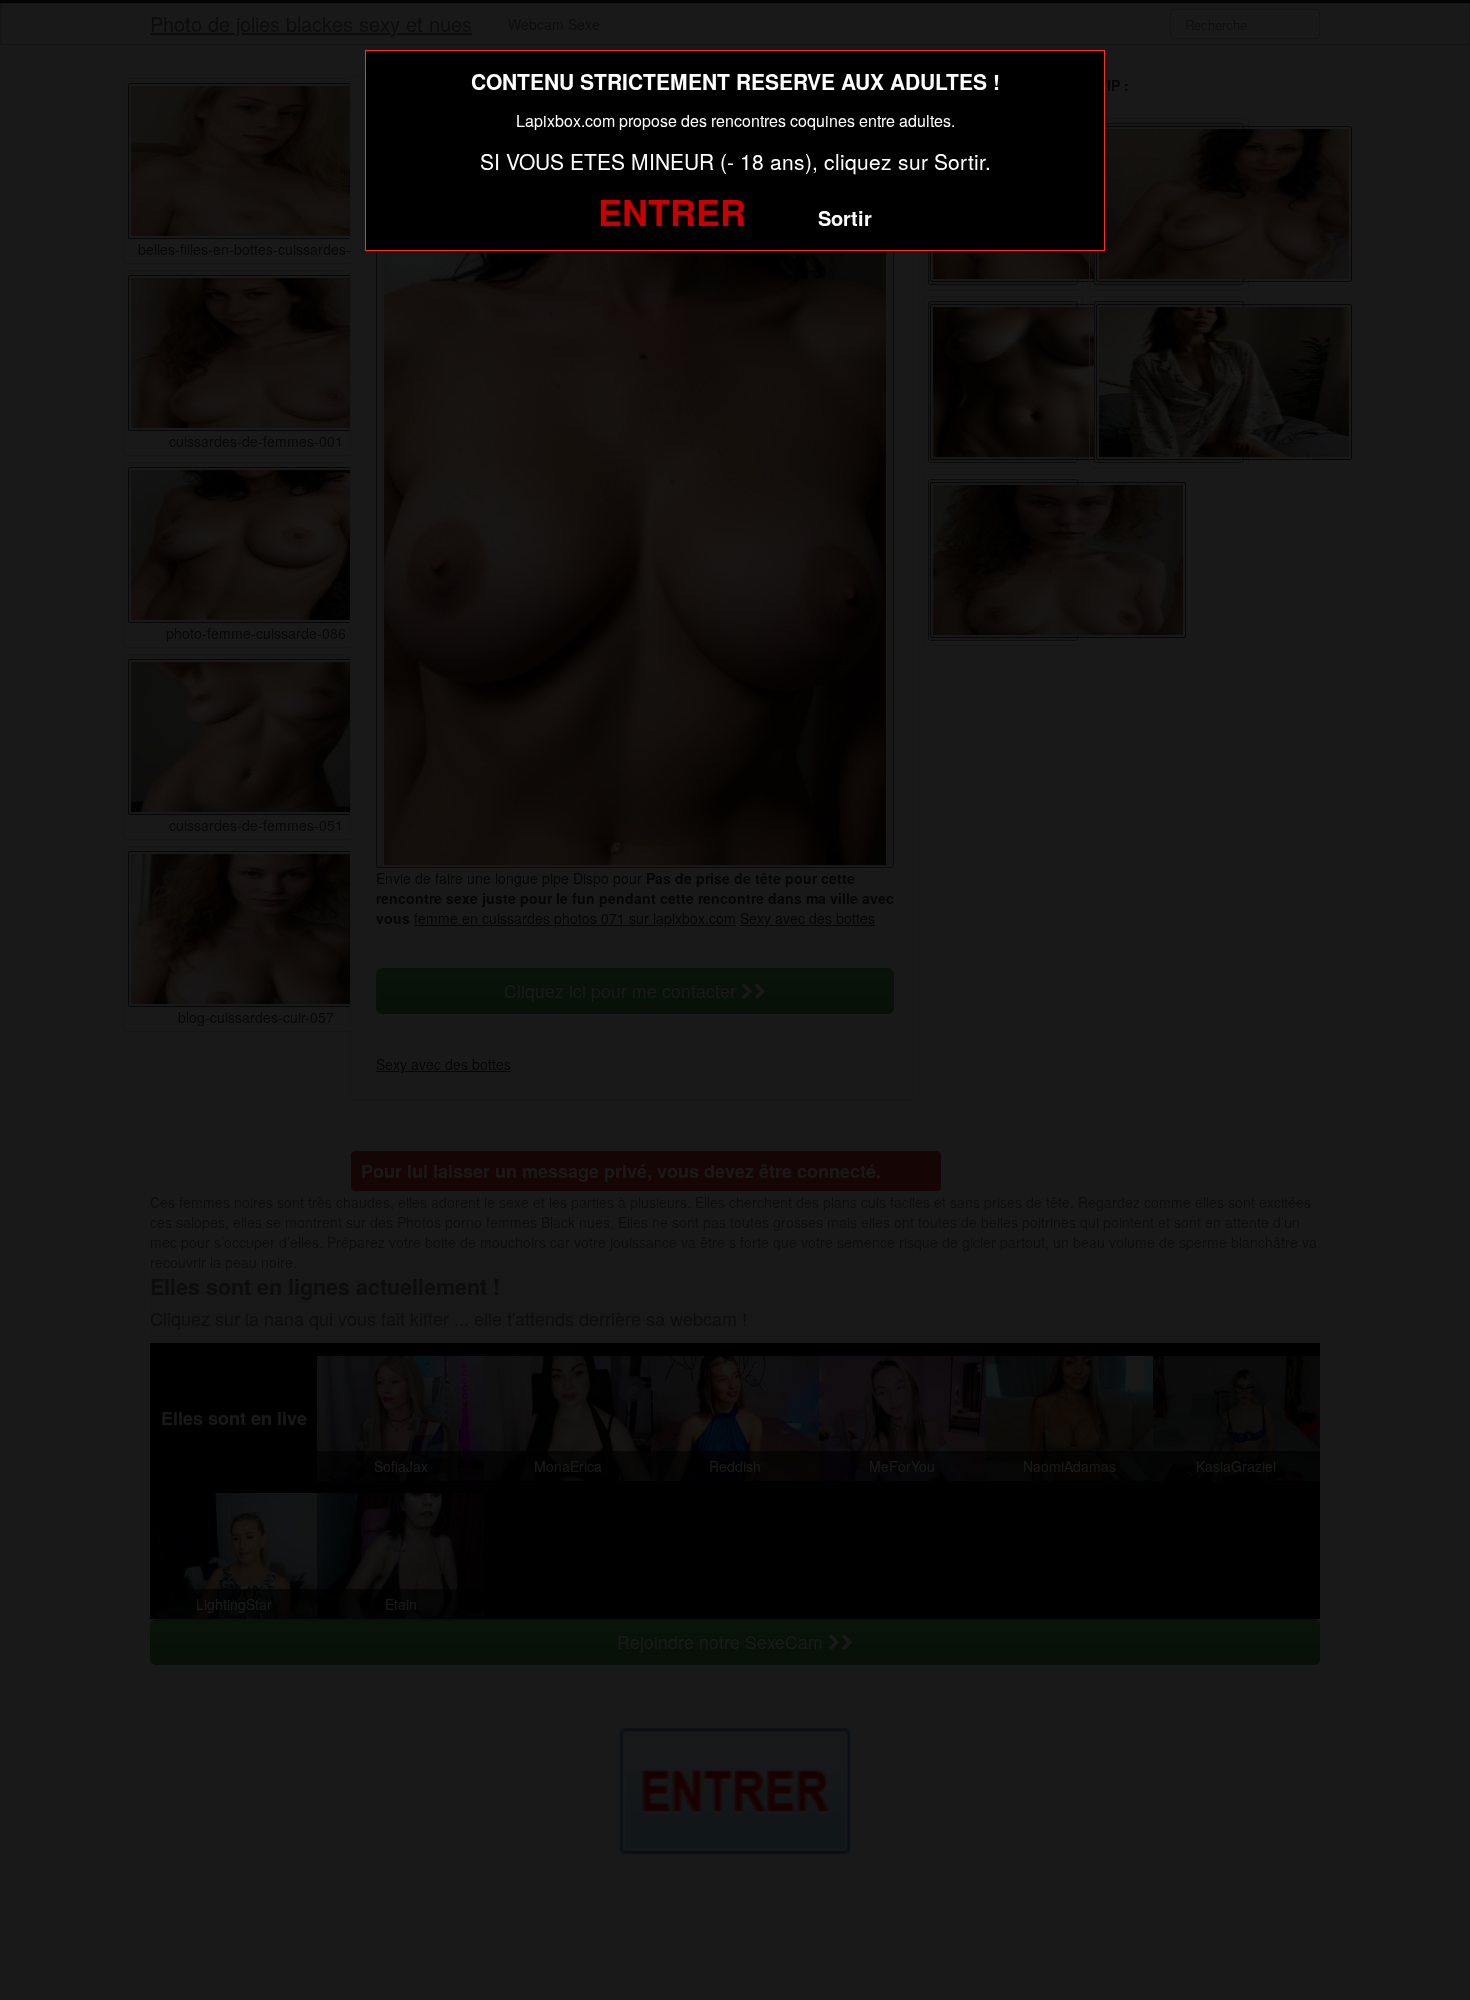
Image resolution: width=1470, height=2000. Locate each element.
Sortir (845, 217)
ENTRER (672, 211)
